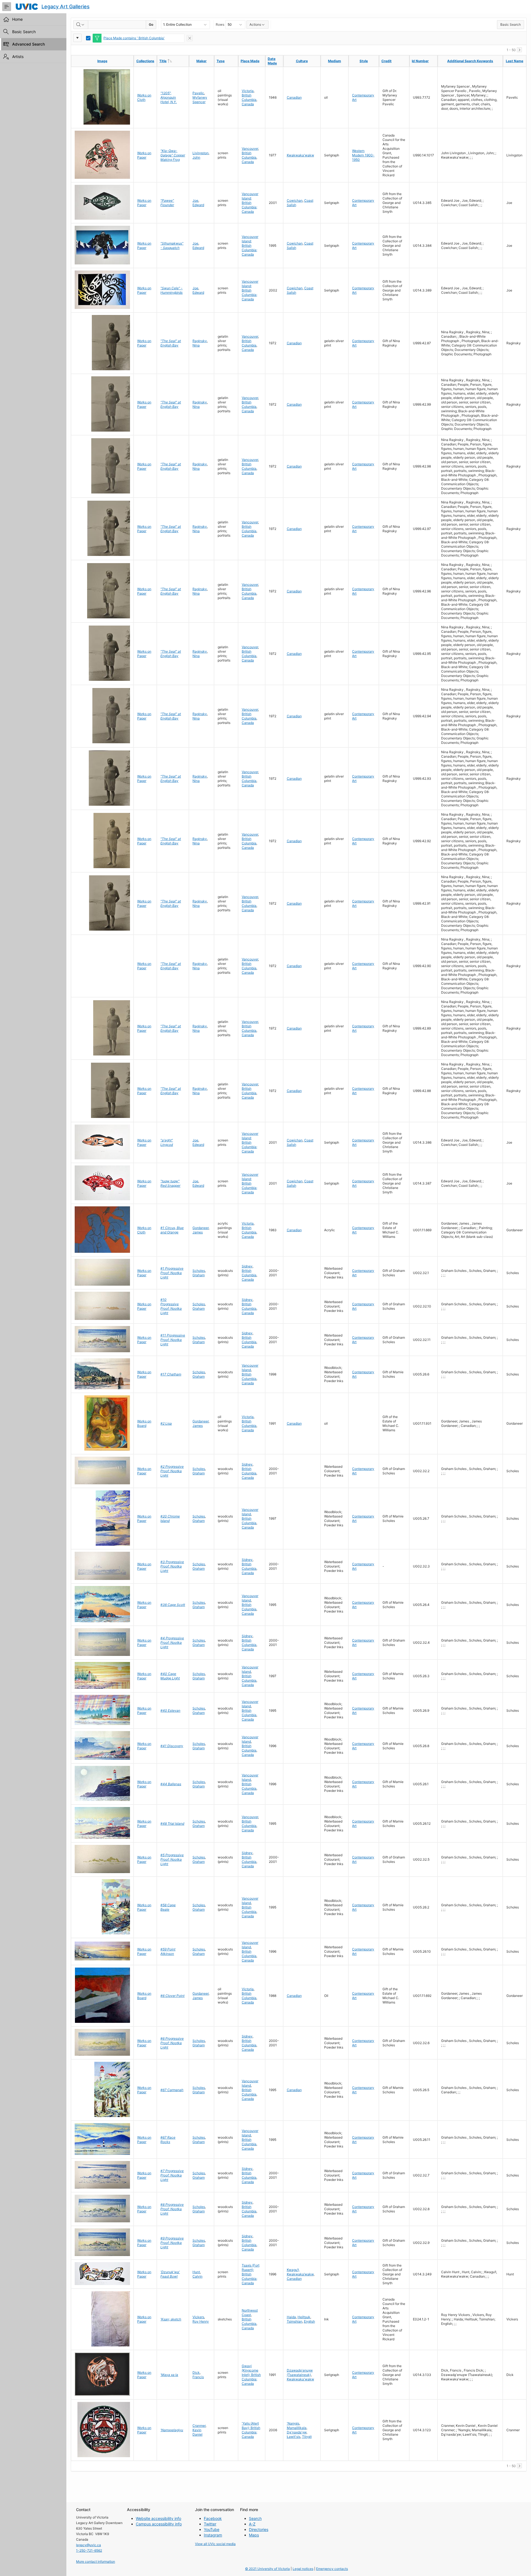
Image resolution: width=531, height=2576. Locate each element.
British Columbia (249, 97)
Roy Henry (201, 2321)
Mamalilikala (297, 2428)
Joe (195, 200)
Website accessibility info (158, 2518)
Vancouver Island (250, 1368)
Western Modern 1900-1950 (363, 155)
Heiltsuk (304, 2317)
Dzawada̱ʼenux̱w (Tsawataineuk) (300, 2373)
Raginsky (200, 341)
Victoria (248, 91)
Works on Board (144, 1423)
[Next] (519, 50)
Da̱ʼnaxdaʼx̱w (297, 2432)
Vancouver (250, 149)
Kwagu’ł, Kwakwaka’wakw (300, 2272)
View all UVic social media (215, 2544)
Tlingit (307, 2437)
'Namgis (293, 2423)
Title (174, 61)
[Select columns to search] (81, 25)
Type (221, 61)
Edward (198, 205)
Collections (145, 61)
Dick (196, 2373)
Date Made (272, 61)
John (196, 157)
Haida (291, 2317)
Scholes (199, 1271)
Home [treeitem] (17, 19)
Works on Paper (144, 155)
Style (364, 61)
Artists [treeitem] (18, 57)
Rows (220, 24)
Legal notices (303, 2569)
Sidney (247, 1266)
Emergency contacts (332, 2569)
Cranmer (199, 2426)
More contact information (96, 2561)
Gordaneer (201, 1228)
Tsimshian (295, 2321)
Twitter (210, 2524)
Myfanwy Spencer (200, 100)
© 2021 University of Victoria (267, 2569)
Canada (248, 104)
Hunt (196, 2272)
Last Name (515, 61)
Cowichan (295, 200)
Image (102, 61)
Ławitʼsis (294, 2437)
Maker (201, 61)
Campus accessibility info (159, 2524)
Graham (199, 1275)
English (309, 2321)
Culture (302, 61)
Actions (255, 24)
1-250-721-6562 (89, 2550)
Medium (335, 61)
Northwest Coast (250, 2313)
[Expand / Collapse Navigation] (7, 7)
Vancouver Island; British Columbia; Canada (250, 203)
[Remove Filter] (190, 38)
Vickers (198, 2317)
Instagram (213, 2535)
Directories (259, 2529)
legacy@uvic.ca (88, 2545)
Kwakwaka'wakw (300, 155)
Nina (196, 345)
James (198, 1232)
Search (255, 2518)
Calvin (197, 2276)
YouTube (212, 2529)
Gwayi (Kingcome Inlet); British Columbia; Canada (251, 2375)
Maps (254, 2535)
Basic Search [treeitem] (24, 32)
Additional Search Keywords (470, 61)
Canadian (294, 97)
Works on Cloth (144, 97)
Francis (198, 2377)
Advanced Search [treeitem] (28, 44)
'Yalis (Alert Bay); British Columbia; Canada (251, 2430)
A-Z (252, 2524)
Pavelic (198, 93)
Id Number (420, 61)
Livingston (201, 153)
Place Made (250, 61)
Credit (386, 61)
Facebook (213, 2518)
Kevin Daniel (197, 2432)
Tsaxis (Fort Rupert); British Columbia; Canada (251, 2274)
